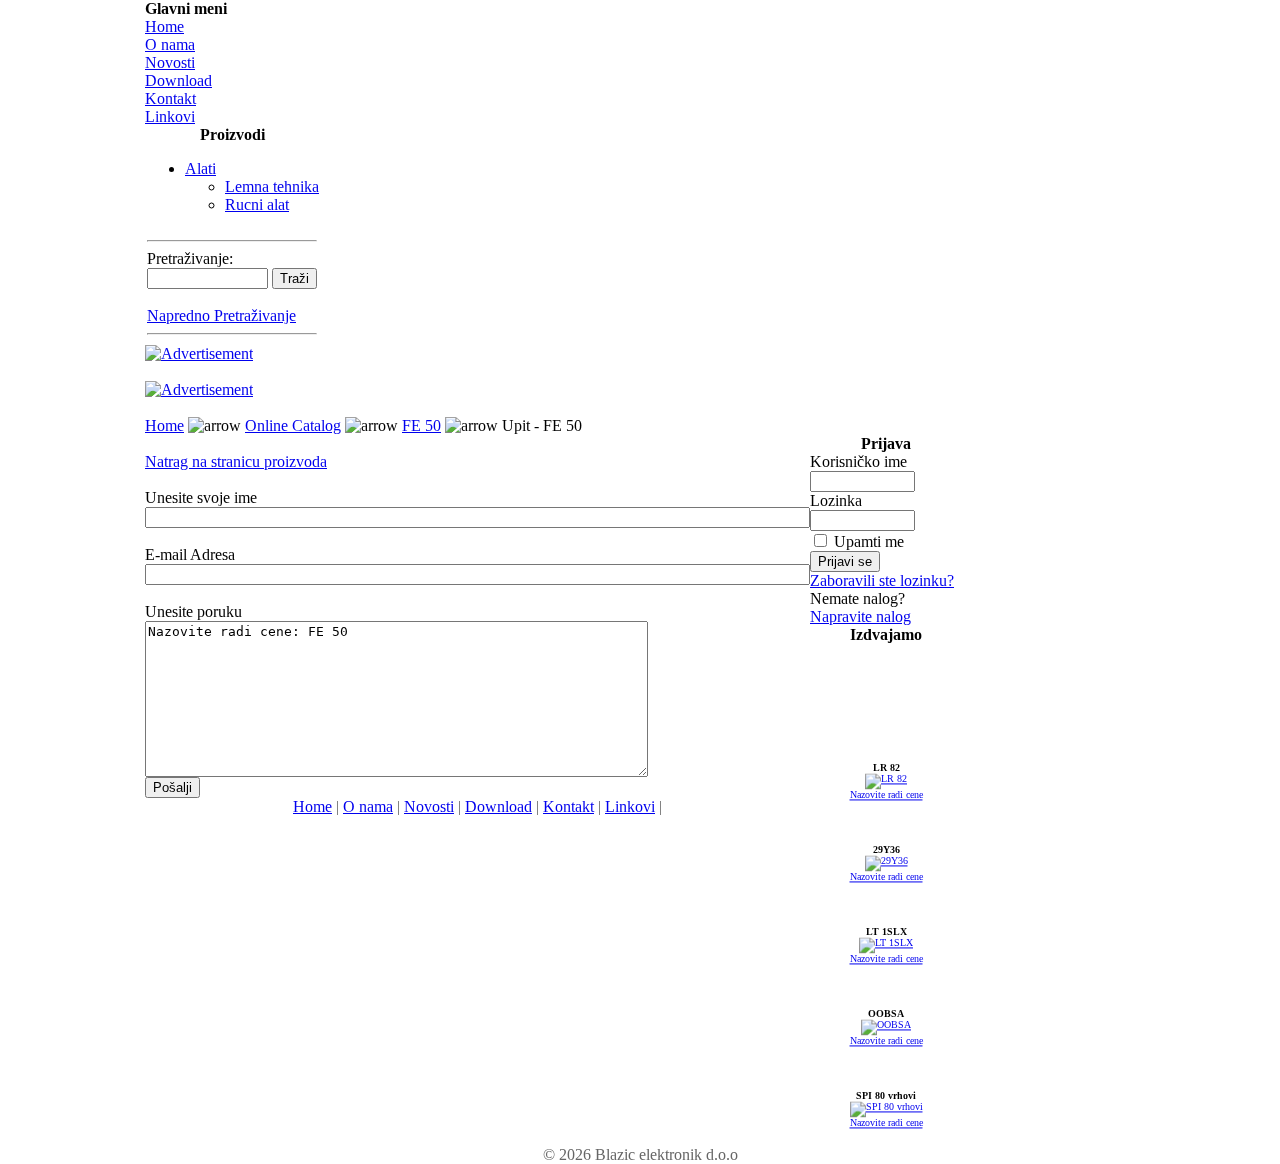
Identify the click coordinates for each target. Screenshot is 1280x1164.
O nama (170, 44)
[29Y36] (886, 863)
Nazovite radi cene (886, 797)
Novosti (170, 62)
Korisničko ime (858, 461)
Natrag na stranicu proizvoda (236, 461)
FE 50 (421, 425)
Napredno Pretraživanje (221, 315)
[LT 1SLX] (886, 945)
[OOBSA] (886, 1027)
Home (164, 26)
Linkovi (170, 116)
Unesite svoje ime (201, 497)
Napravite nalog (860, 616)
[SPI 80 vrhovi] (886, 1109)
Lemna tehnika (272, 186)
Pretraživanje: (190, 258)
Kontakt (170, 98)
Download (178, 80)
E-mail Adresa (190, 554)
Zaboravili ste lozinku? (882, 580)
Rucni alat (257, 204)
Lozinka (836, 500)
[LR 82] (886, 781)
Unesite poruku (193, 611)
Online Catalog (293, 425)
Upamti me (869, 541)
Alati (200, 168)
